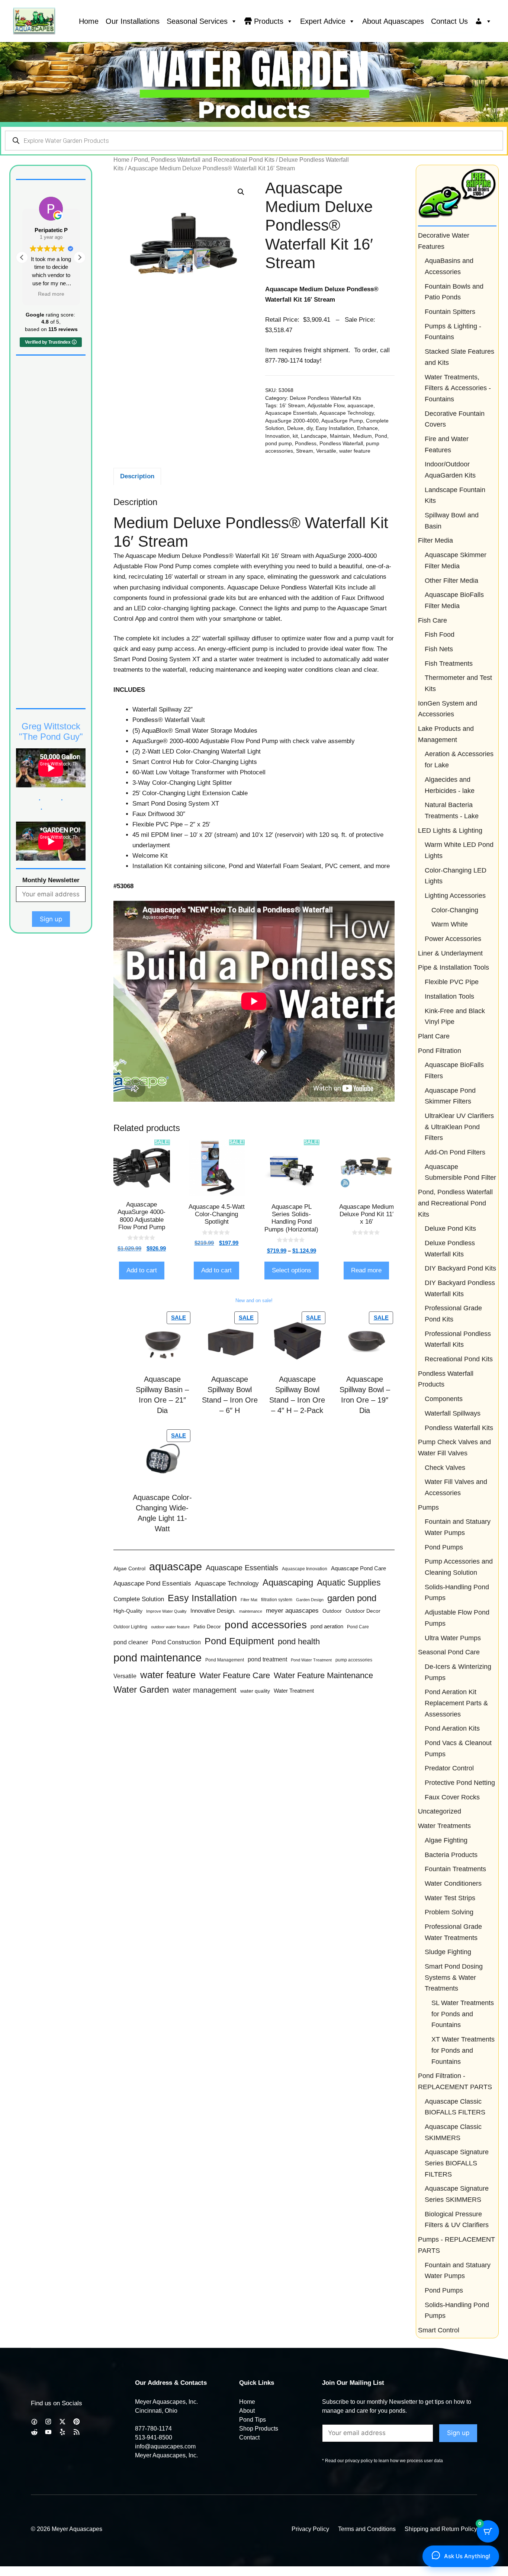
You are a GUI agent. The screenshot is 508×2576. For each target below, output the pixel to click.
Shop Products (259, 2429)
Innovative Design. (213, 1611)
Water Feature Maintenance (323, 1675)
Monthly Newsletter (51, 880)
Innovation (277, 436)
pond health (299, 1642)
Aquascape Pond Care (359, 1568)
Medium (362, 436)
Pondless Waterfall (341, 444)
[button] (241, 192)
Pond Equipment (239, 1641)
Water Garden (141, 1690)
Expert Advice (323, 21)
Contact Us (449, 21)
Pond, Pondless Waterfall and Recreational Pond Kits (204, 160)
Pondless (306, 444)
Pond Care (358, 1627)
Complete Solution (139, 1599)
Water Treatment (294, 1691)
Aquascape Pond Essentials (152, 1583)
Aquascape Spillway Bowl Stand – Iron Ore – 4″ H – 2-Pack (297, 1395)
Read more (366, 1270)
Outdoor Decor (363, 1611)
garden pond (352, 1598)
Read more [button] (53, 294)
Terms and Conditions (367, 2529)
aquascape (360, 406)
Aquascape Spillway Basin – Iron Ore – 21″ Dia (162, 1395)
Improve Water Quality (166, 1611)
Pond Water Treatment (311, 1660)
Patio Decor (207, 1627)
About (247, 2411)
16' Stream (292, 406)
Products (269, 21)
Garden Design (310, 1600)
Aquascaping (288, 1583)
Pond (381, 436)
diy (310, 428)
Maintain (340, 436)
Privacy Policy (310, 2529)
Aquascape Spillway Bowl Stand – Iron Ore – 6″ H (230, 1395)
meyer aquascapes (292, 1611)
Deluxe (295, 428)
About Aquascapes (393, 21)
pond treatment (267, 1659)
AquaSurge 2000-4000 (292, 421)
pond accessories (266, 1625)
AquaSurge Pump (342, 421)
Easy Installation (335, 428)
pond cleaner (131, 1642)
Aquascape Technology (347, 413)
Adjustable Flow (326, 406)
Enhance (367, 428)
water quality (255, 1691)
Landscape (314, 436)
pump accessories (354, 1660)
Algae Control (129, 1568)
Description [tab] (137, 476)
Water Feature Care (235, 1675)
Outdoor (332, 1611)
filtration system (277, 1600)
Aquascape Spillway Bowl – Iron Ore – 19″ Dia (365, 1395)
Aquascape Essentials (291, 413)
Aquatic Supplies (349, 1583)
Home (89, 21)
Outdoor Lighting (130, 1627)
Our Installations (133, 21)
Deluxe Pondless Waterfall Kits (325, 398)
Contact (249, 2437)
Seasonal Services (197, 21)
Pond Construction (176, 1642)
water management (205, 1690)
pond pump (279, 444)
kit (295, 436)
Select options (292, 1270)
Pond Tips (253, 2420)
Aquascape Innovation (305, 1569)
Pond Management (225, 1660)
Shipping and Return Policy (441, 2529)
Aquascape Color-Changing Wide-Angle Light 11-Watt (162, 1513)
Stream (305, 451)
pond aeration (327, 1626)
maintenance (251, 1611)
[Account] (483, 21)
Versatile (326, 451)
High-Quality (128, 1611)
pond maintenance (157, 1658)
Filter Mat (249, 1600)
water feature (355, 451)
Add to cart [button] (142, 1270)
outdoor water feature (170, 1627)
